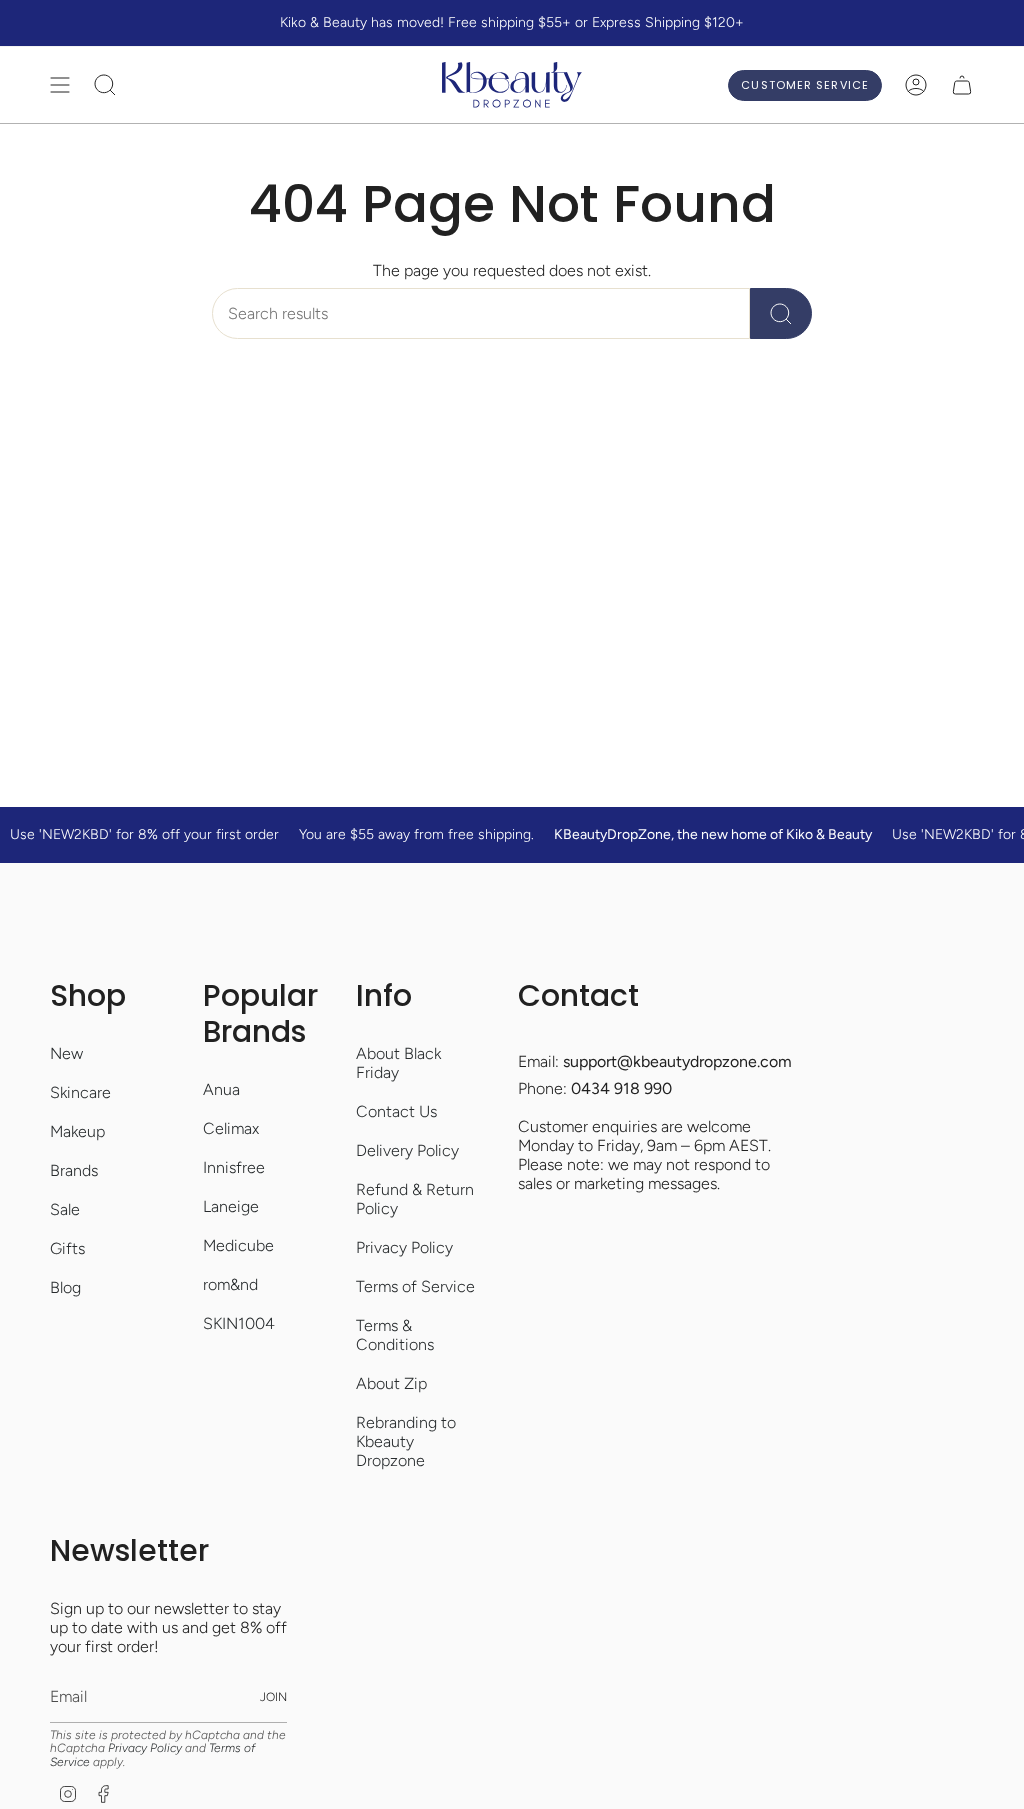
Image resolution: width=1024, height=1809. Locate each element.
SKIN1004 (239, 1323)
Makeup (77, 1131)
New (66, 1053)
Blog (65, 1287)
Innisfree (234, 1167)
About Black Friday (398, 1063)
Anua (221, 1089)
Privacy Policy (404, 1247)
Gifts (67, 1248)
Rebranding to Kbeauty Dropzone (406, 1441)
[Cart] (962, 85)
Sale (65, 1209)
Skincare (80, 1092)
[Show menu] (60, 85)
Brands (74, 1170)
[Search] (781, 313)
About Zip (391, 1383)
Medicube (238, 1245)
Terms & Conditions (395, 1335)
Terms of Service (415, 1286)
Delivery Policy (407, 1150)
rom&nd (230, 1284)
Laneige (231, 1206)
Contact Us (396, 1111)
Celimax (231, 1128)
